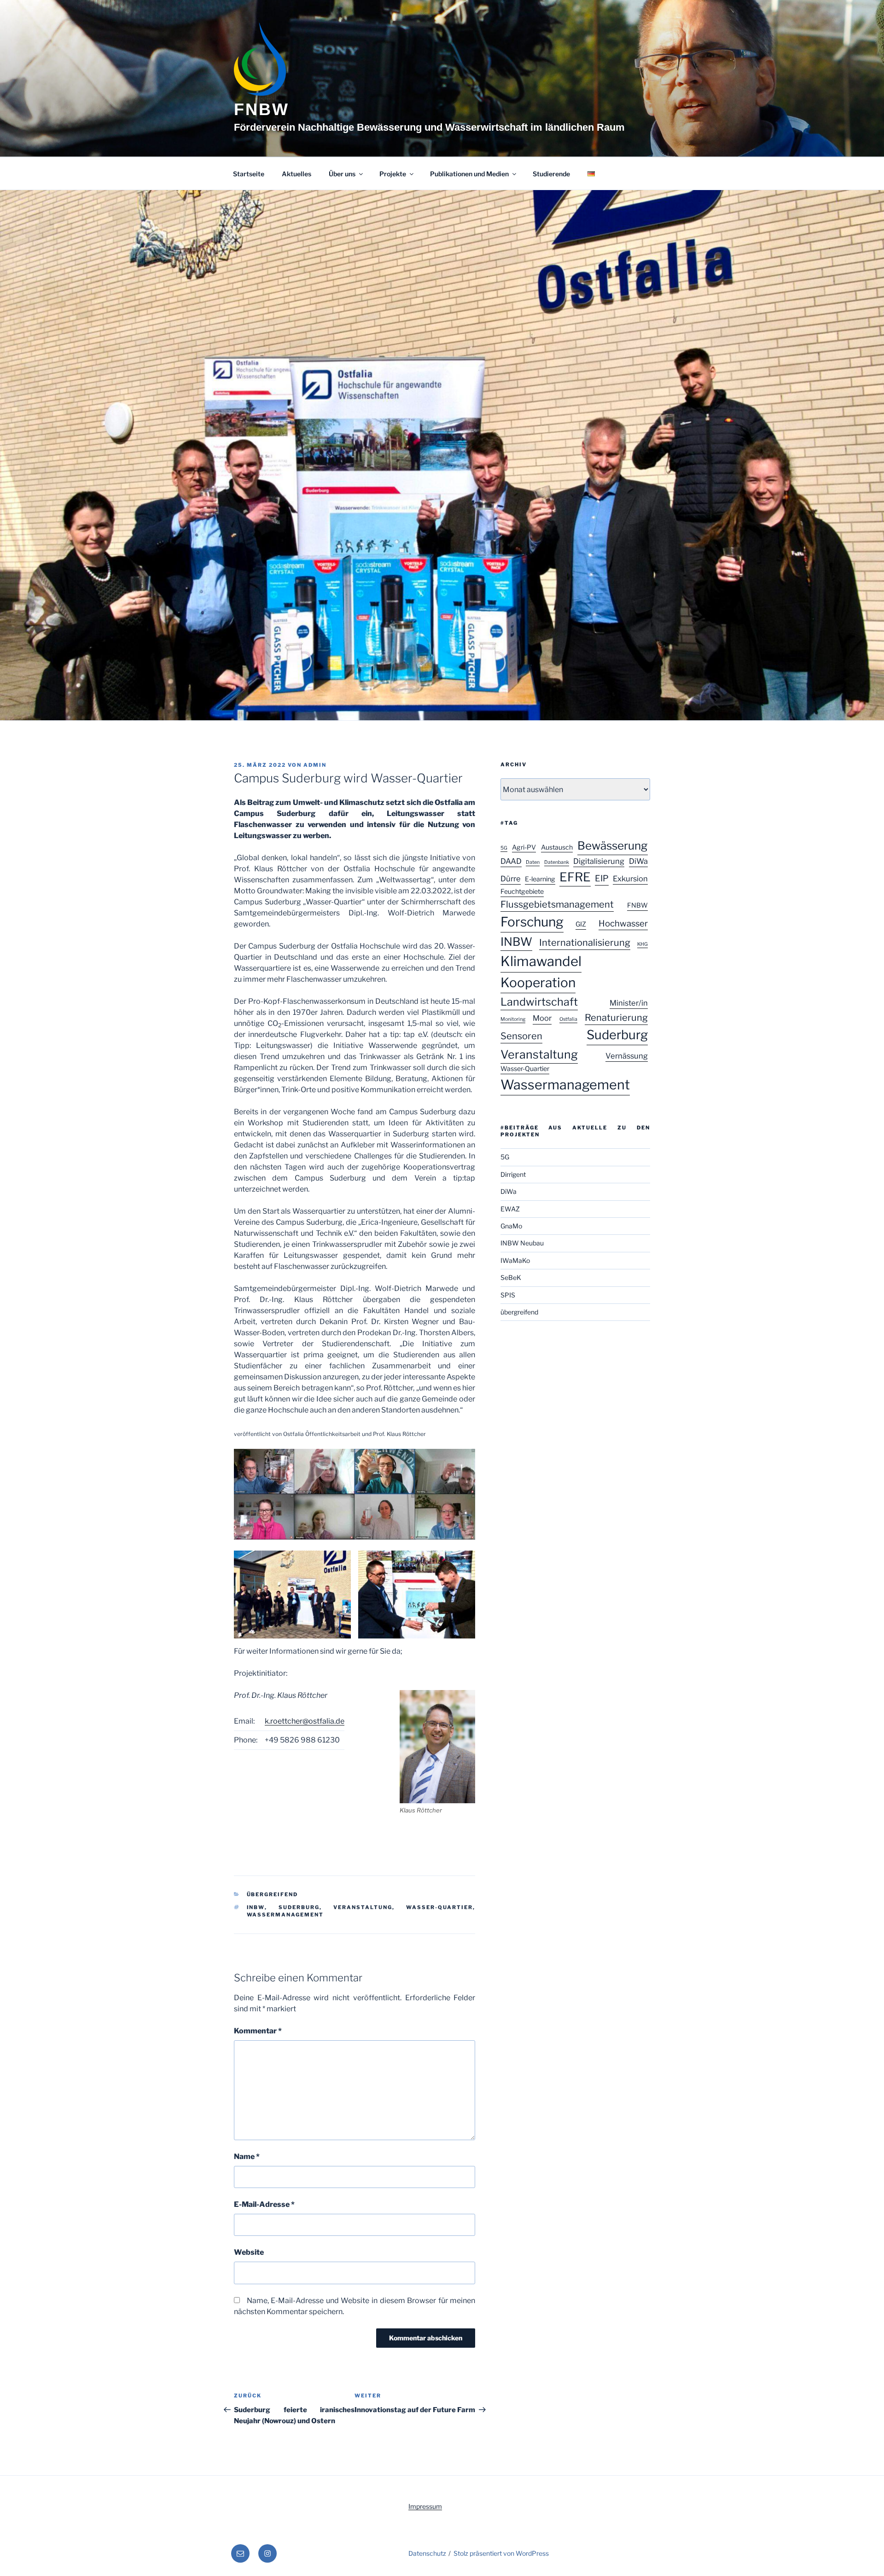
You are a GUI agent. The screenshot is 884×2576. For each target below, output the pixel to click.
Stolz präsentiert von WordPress (501, 2553)
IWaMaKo (515, 1260)
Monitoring (513, 1019)
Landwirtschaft (539, 1002)
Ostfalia (568, 1019)
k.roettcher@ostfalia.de (305, 1721)
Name (247, 2156)
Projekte (393, 174)
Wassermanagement (285, 1915)
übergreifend (273, 1894)
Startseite (249, 174)
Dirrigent (513, 1174)
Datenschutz (427, 2553)
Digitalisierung (599, 861)
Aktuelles (297, 174)
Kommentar (258, 2031)
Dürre (511, 879)
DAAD (511, 861)
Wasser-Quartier (439, 1907)
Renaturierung (616, 1018)
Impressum (425, 2506)
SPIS (508, 1295)
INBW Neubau (522, 1243)
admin (315, 765)
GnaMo (511, 1226)
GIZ (581, 924)
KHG (643, 944)
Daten (533, 862)
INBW (256, 1907)
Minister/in (629, 1003)
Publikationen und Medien (469, 174)
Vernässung (627, 1056)
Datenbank (557, 862)
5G (504, 848)
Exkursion (630, 879)
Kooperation (538, 983)
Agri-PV (524, 847)
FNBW (262, 109)
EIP (602, 878)
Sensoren (521, 1036)
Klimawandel (541, 961)
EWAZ (510, 1209)
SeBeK (511, 1277)
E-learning (540, 879)
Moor (542, 1018)
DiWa (638, 861)
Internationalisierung (585, 943)
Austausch (557, 847)
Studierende (551, 174)
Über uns (342, 174)
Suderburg (299, 1907)
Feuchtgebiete (522, 891)
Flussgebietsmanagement (557, 904)
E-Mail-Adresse (264, 2204)
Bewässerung (613, 846)
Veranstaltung (363, 1907)
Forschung (532, 922)
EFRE (575, 877)
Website (249, 2252)
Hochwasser (623, 923)
